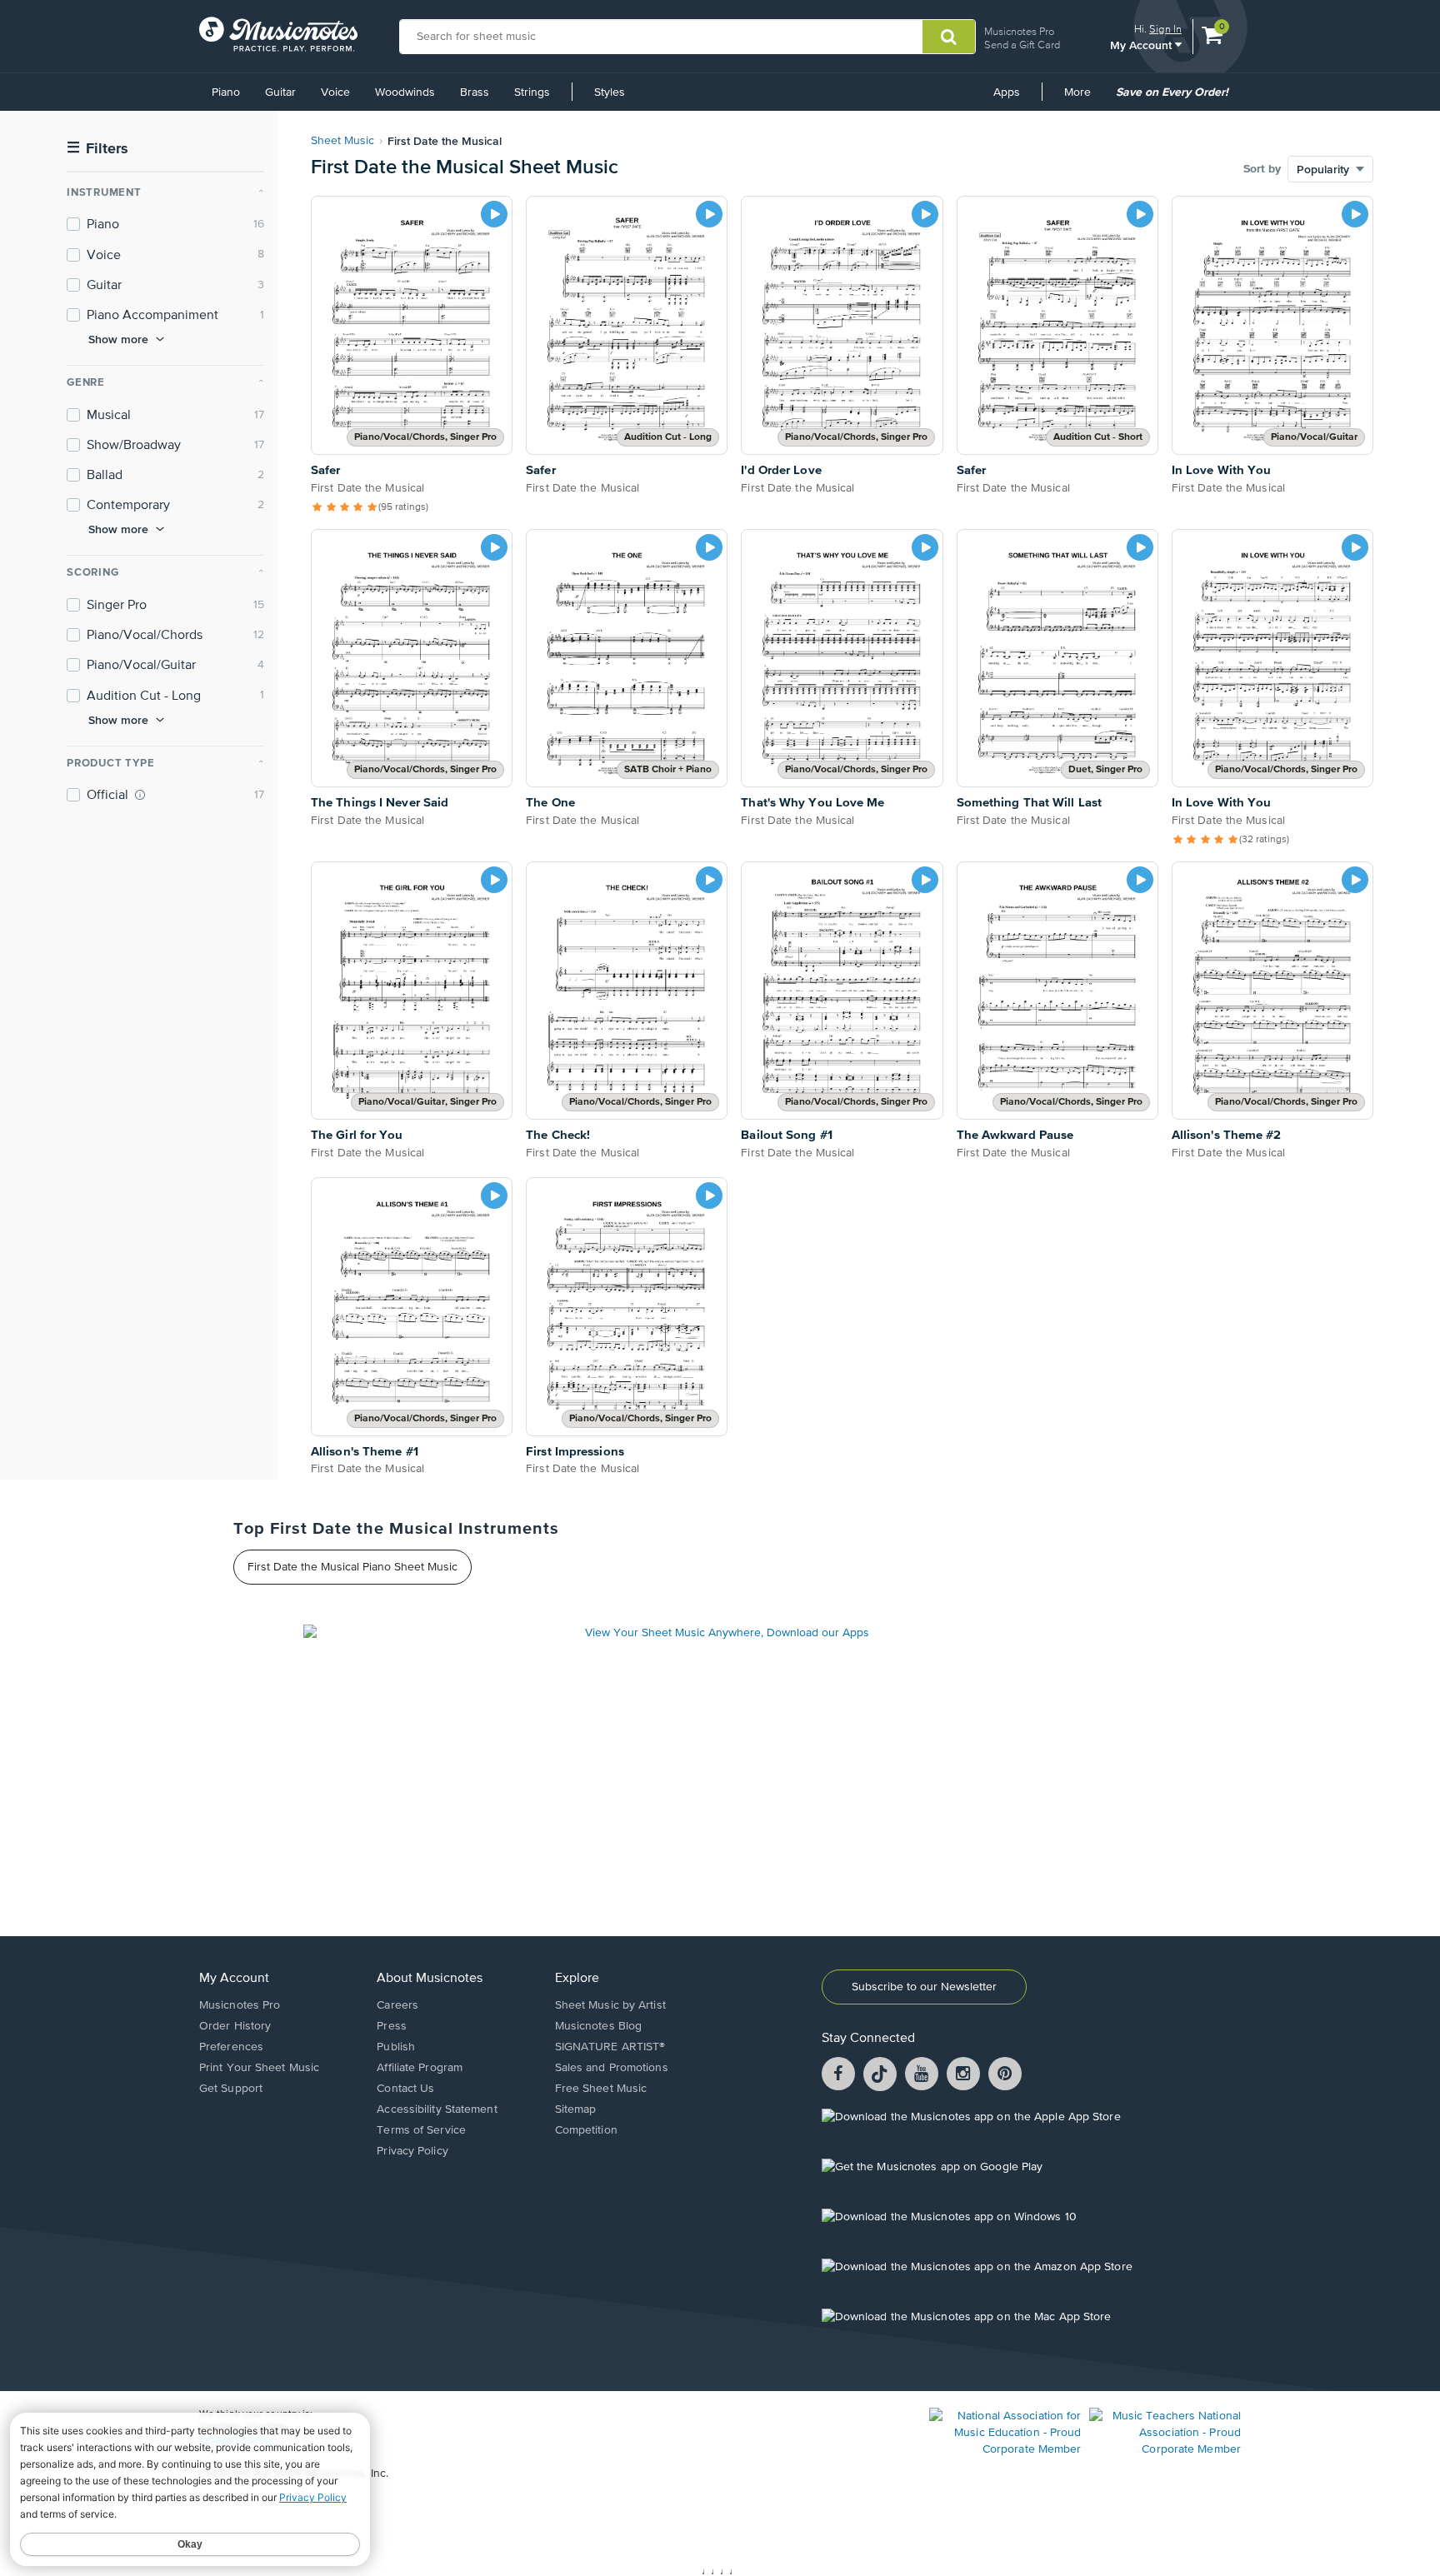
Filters (97, 149)
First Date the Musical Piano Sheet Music (352, 1567)
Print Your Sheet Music (259, 2068)
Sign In (1165, 29)
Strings (532, 92)
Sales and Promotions (612, 2068)
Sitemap (576, 2109)
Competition (586, 2130)
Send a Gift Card (1022, 45)
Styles (610, 92)
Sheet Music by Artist (610, 2005)
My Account (1142, 45)
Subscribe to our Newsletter (924, 1987)
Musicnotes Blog (599, 2026)
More (1083, 98)
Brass (475, 92)
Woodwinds (405, 92)
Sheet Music (342, 141)
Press (392, 2026)
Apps (1007, 92)
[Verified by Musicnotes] (140, 795)
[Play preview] (494, 214)
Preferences (231, 2047)
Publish (396, 2047)
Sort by (1262, 169)
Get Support (231, 2089)
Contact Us (405, 2089)
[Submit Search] (949, 37)
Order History (235, 2026)
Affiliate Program (420, 2068)
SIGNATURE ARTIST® (610, 2047)
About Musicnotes (430, 1979)
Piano (226, 92)
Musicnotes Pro (1019, 31)
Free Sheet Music (601, 2089)
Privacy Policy (412, 2151)
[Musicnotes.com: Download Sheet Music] (278, 34)
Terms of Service (421, 2130)
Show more (118, 339)
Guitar (280, 92)
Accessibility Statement (437, 2109)
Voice (335, 92)
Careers (397, 2005)
